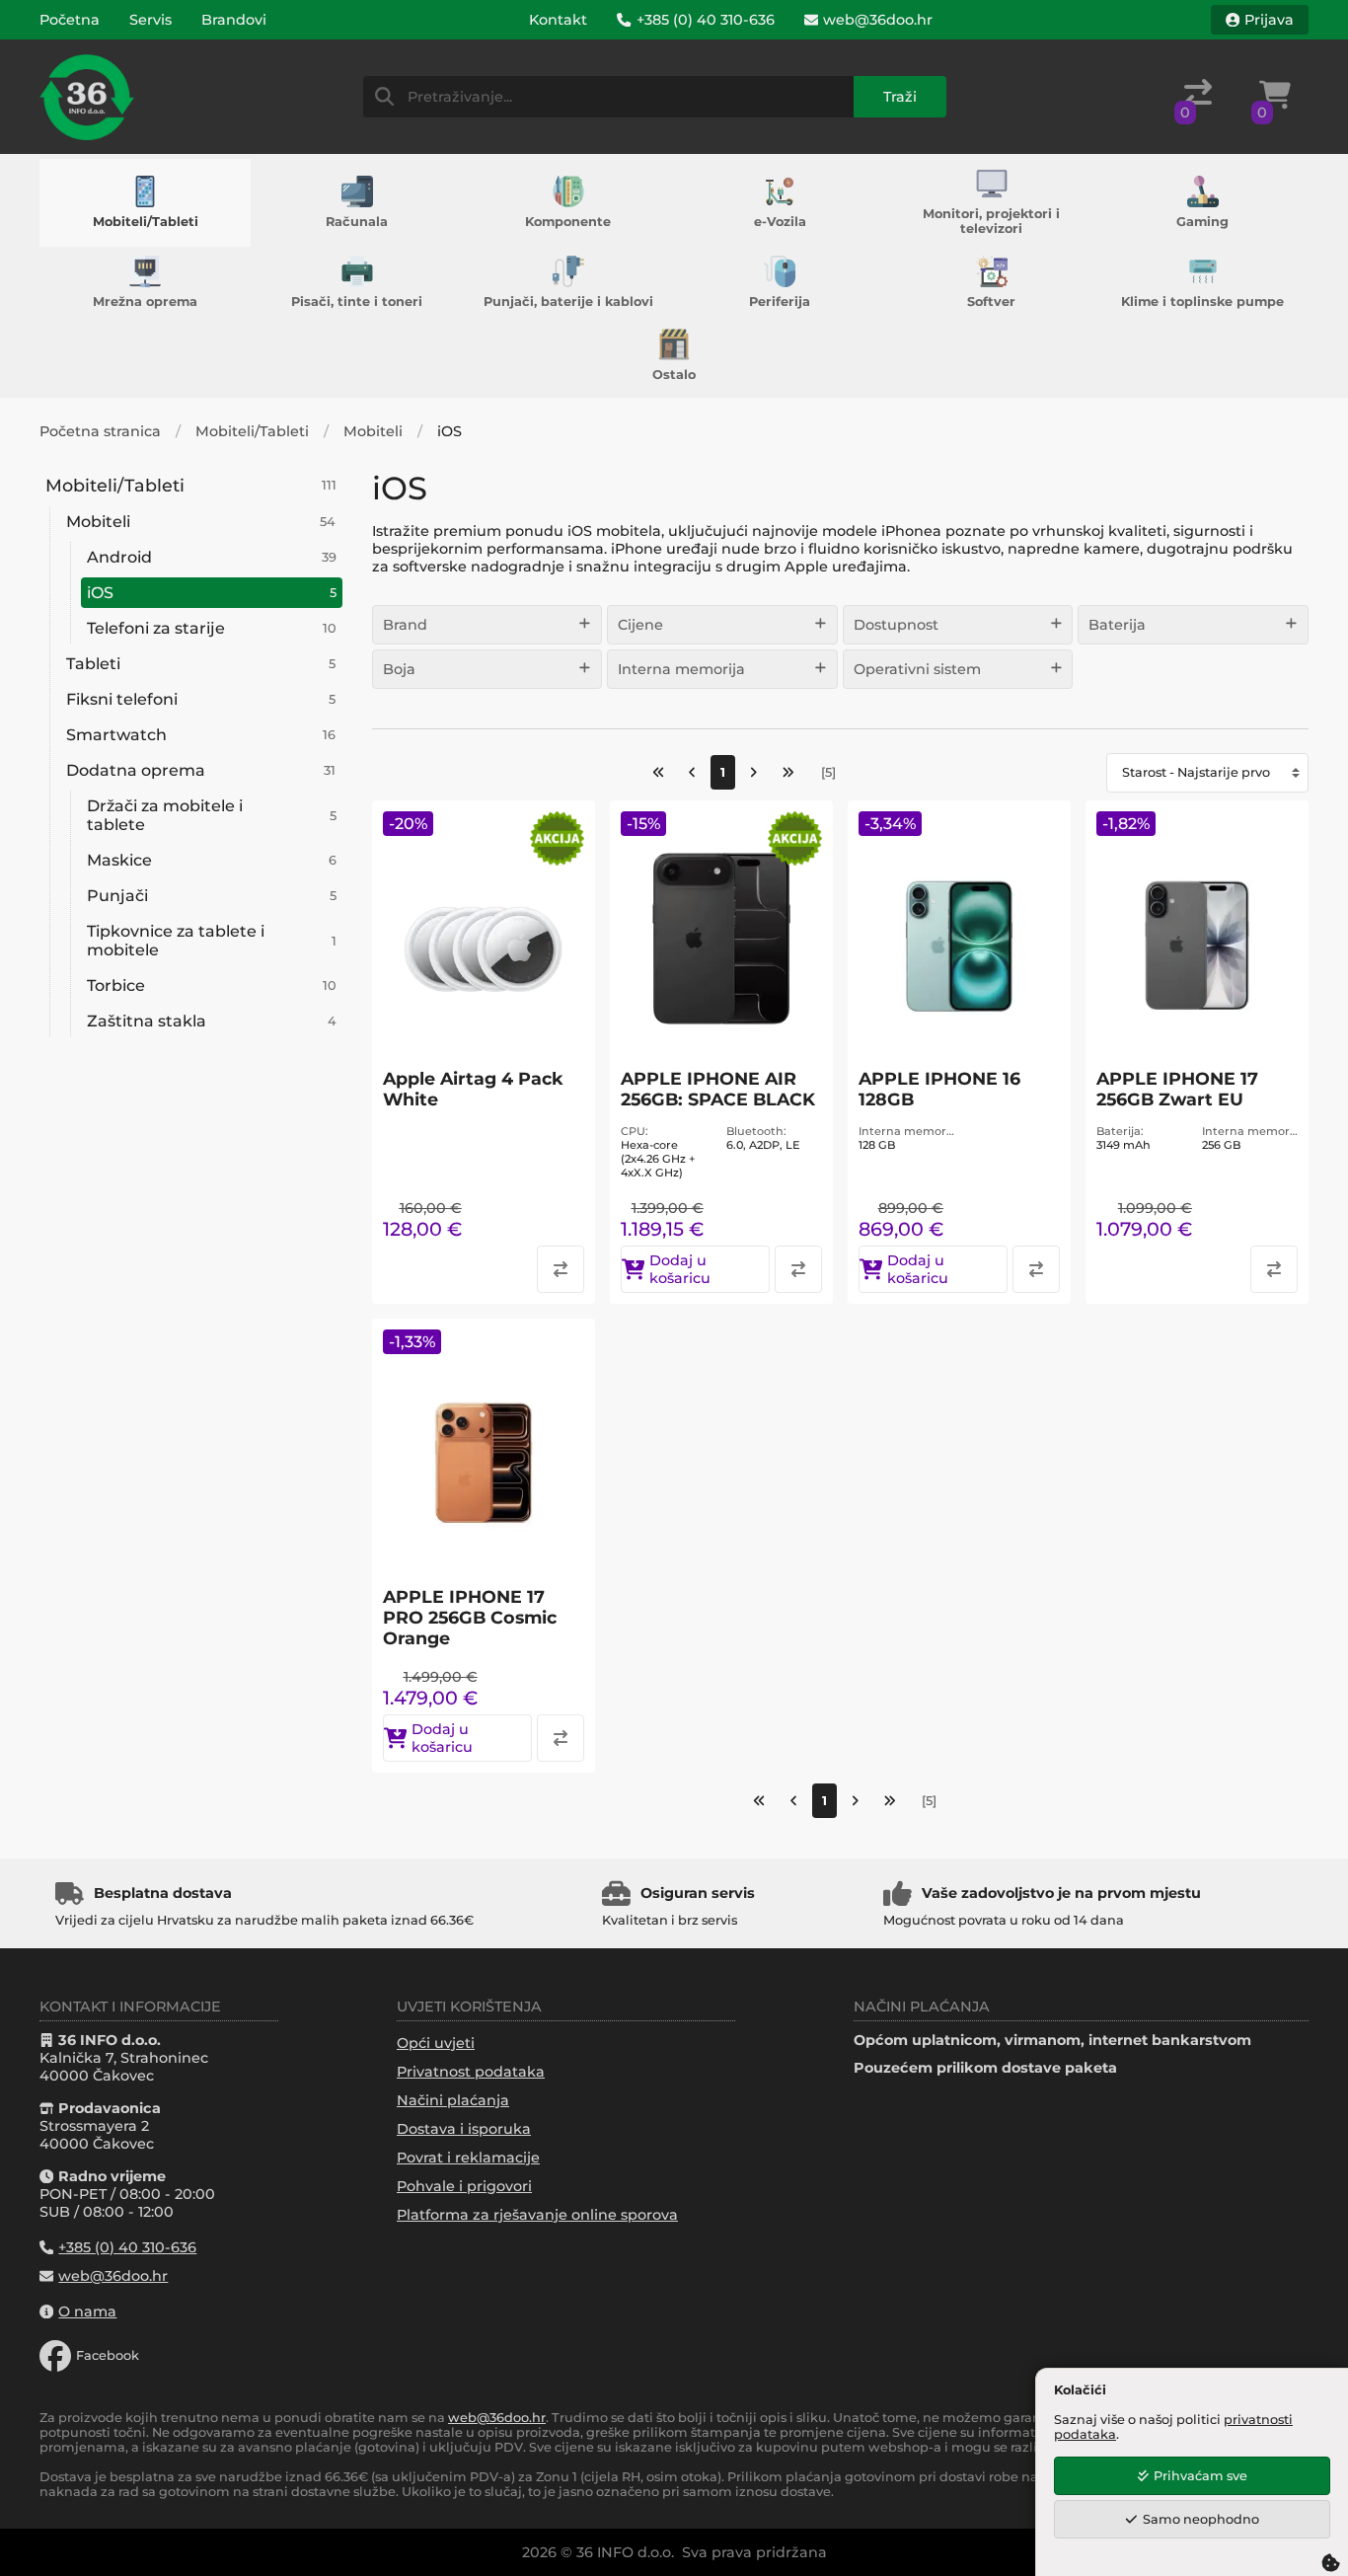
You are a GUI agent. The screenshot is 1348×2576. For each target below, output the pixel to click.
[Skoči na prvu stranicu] (659, 772)
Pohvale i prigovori (464, 2186)
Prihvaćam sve (1200, 2476)
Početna (70, 20)
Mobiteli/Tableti (252, 431)
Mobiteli (373, 431)
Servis (150, 20)
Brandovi (234, 20)
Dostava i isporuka (464, 2129)
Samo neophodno (1201, 2519)
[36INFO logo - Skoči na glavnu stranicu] (87, 97)
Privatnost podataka (471, 2072)
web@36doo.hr (497, 2418)
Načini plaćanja (453, 2100)
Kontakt (558, 20)
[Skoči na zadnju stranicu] (788, 772)
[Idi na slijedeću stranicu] (753, 772)
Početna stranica (100, 431)
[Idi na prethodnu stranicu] (692, 772)
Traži (900, 97)
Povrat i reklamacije (468, 2158)
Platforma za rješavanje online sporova (537, 2215)
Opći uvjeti (436, 2043)
